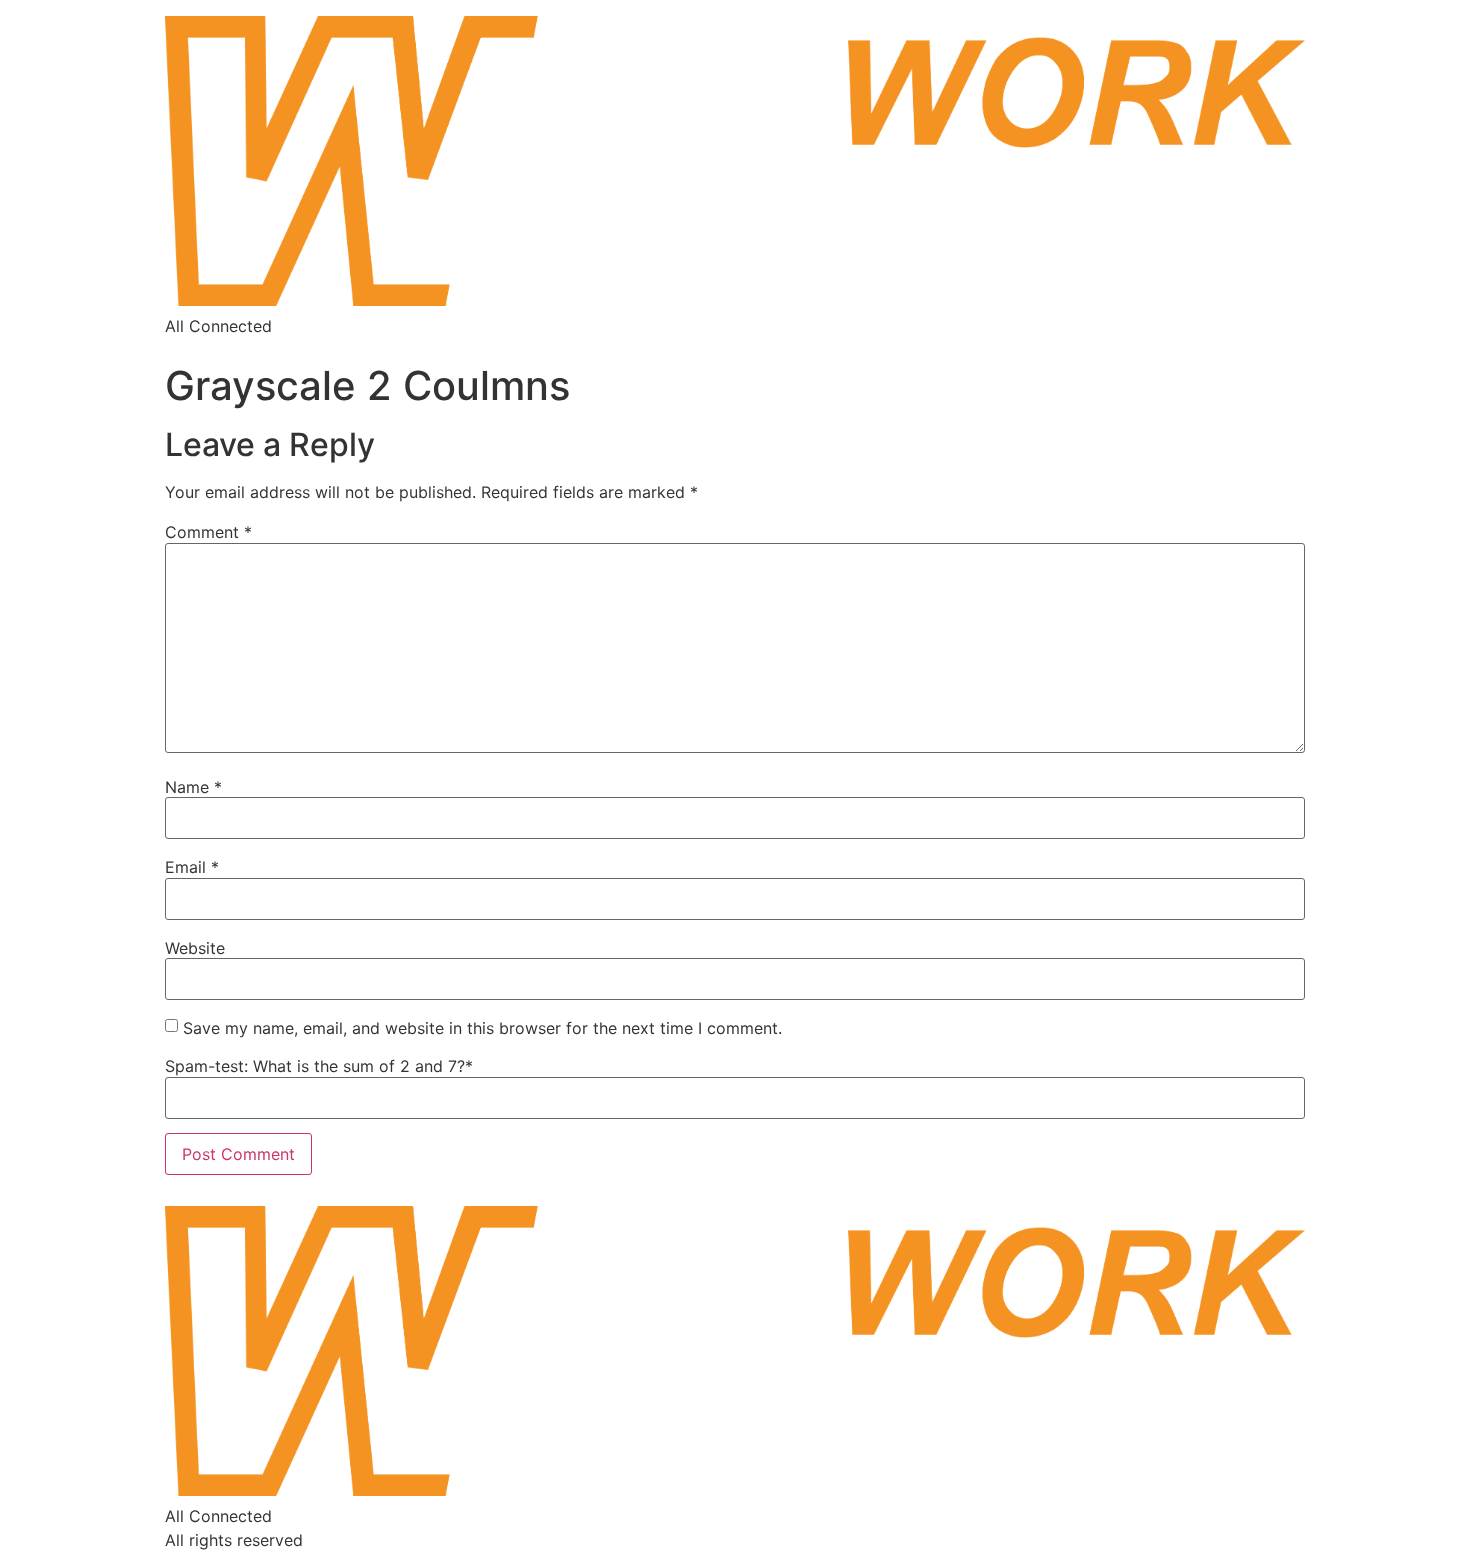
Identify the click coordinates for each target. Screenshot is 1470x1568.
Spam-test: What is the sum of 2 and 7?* (319, 1066)
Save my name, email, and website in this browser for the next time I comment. (482, 1028)
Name (193, 787)
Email (192, 867)
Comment (208, 532)
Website (195, 948)
